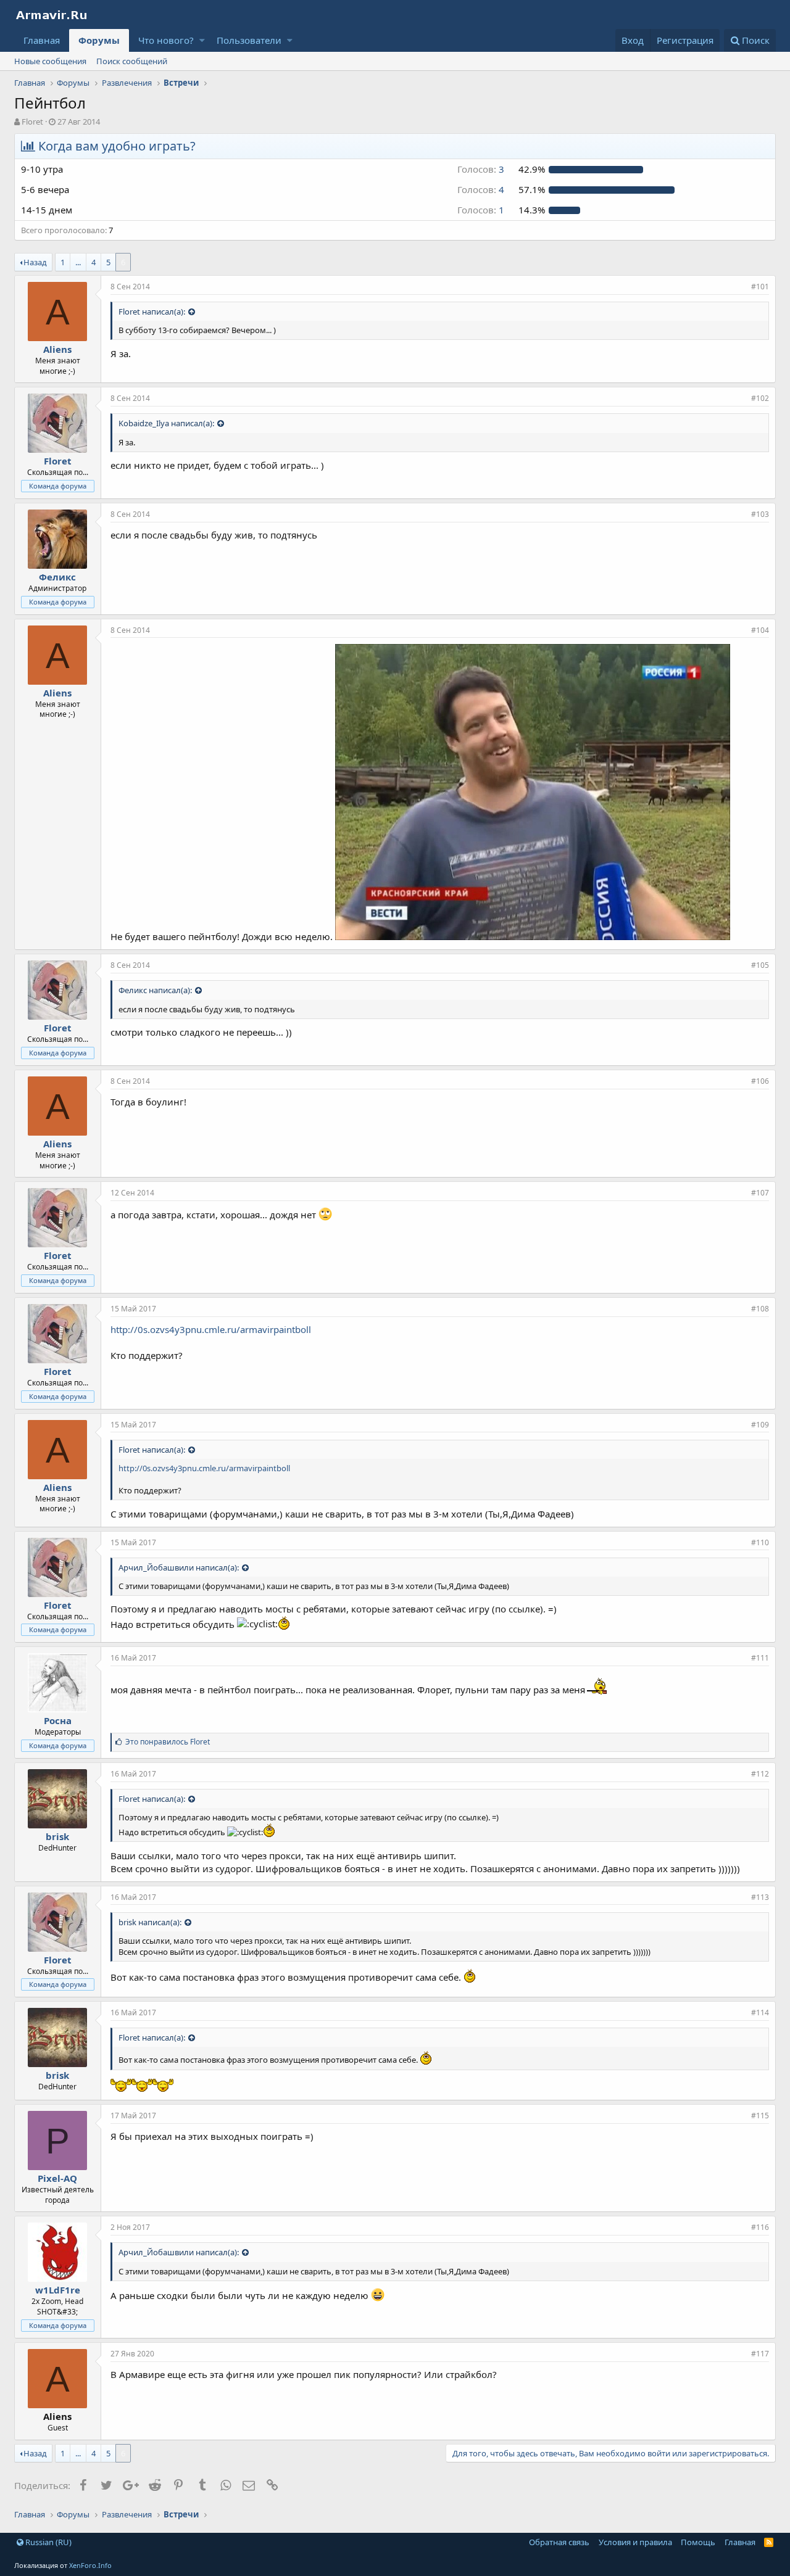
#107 (760, 1193)
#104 (760, 630)
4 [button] (481, 189)
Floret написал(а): (152, 312)
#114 (760, 2012)
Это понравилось (168, 1742)
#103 (760, 514)
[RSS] (769, 2542)
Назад (35, 262)
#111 (760, 1658)
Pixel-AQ (57, 2178)
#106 (760, 1081)
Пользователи (249, 40)
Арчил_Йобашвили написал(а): (179, 1567)
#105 (760, 965)
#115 (760, 2116)
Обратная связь (559, 2542)
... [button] (78, 262)
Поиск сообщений (132, 61)
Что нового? (166, 40)
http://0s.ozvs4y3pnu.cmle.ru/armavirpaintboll (211, 1329)
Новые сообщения (50, 61)
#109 (760, 1425)
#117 (760, 2354)
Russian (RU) (48, 2542)
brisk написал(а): (150, 1922)
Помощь (698, 2542)
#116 (760, 2227)
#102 (760, 398)
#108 (760, 1309)
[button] (202, 40)
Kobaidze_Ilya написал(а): (166, 423)
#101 (760, 287)
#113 (760, 1897)
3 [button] (481, 169)
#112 (760, 1774)
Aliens (57, 349)
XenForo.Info (90, 2565)
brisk (57, 1836)
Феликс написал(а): (155, 990)
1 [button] (481, 210)
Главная (42, 40)
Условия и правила (635, 2542)
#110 (760, 1542)
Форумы (99, 40)
